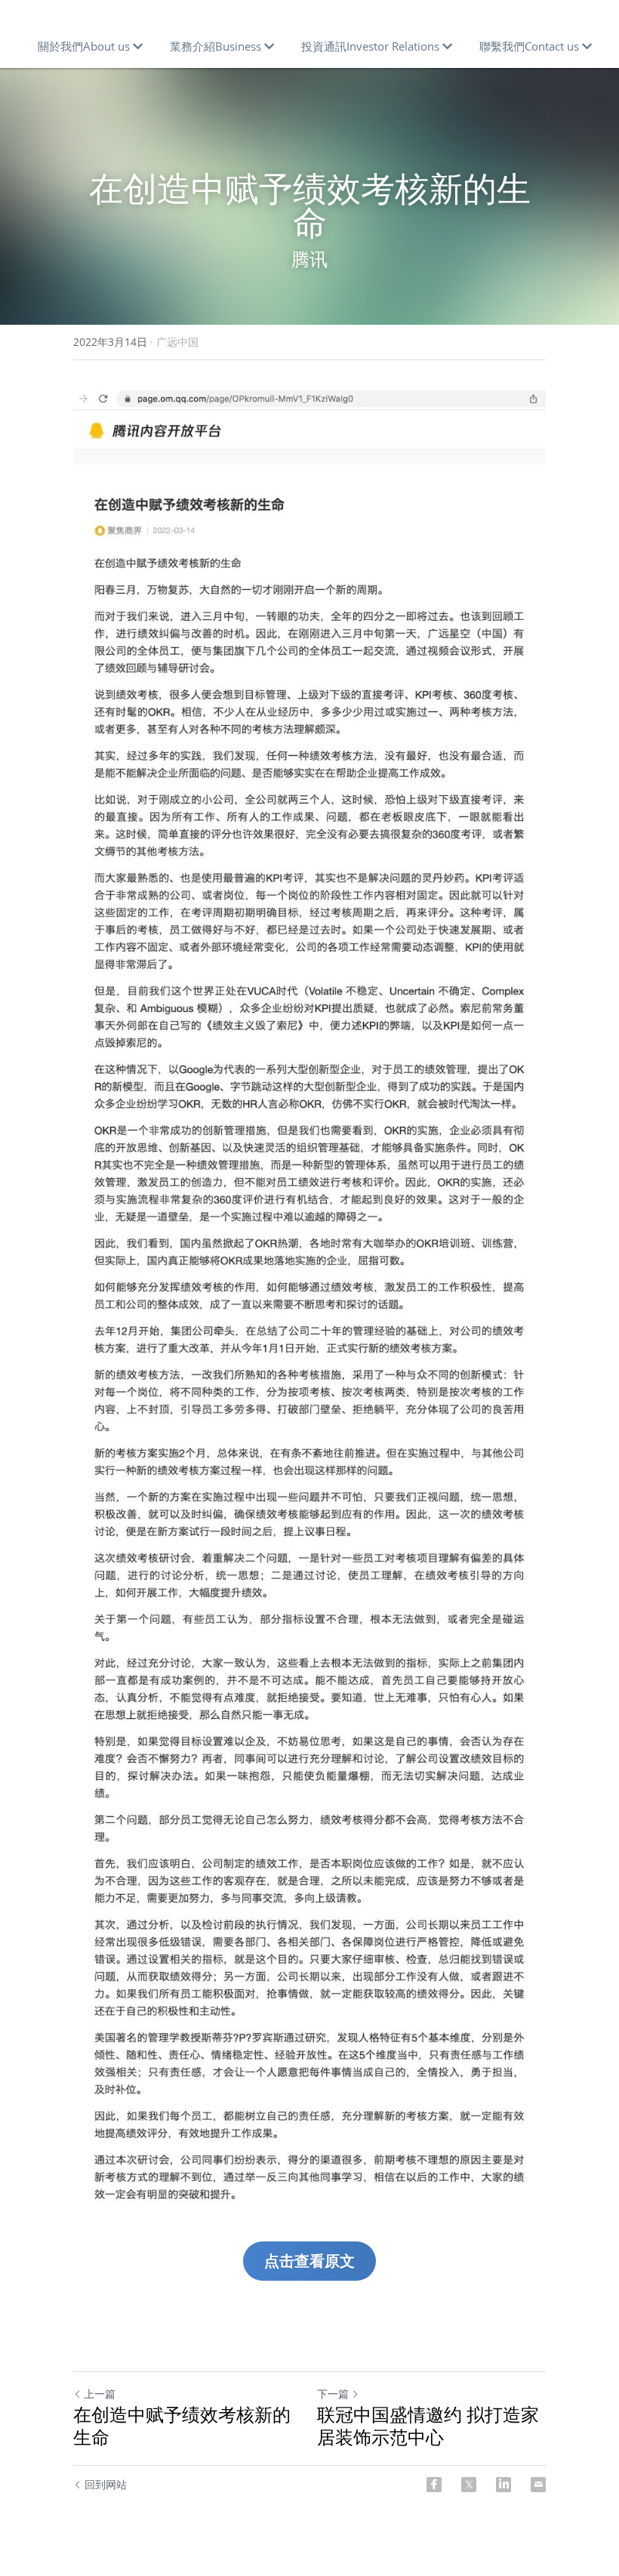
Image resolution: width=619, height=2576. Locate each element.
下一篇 (333, 2394)
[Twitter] (469, 2485)
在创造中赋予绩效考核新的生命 (182, 2426)
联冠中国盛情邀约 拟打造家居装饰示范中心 (428, 2426)
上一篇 (100, 2394)
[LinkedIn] (504, 2485)
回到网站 (106, 2484)
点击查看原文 (309, 2261)
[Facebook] (434, 2485)
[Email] (538, 2485)
